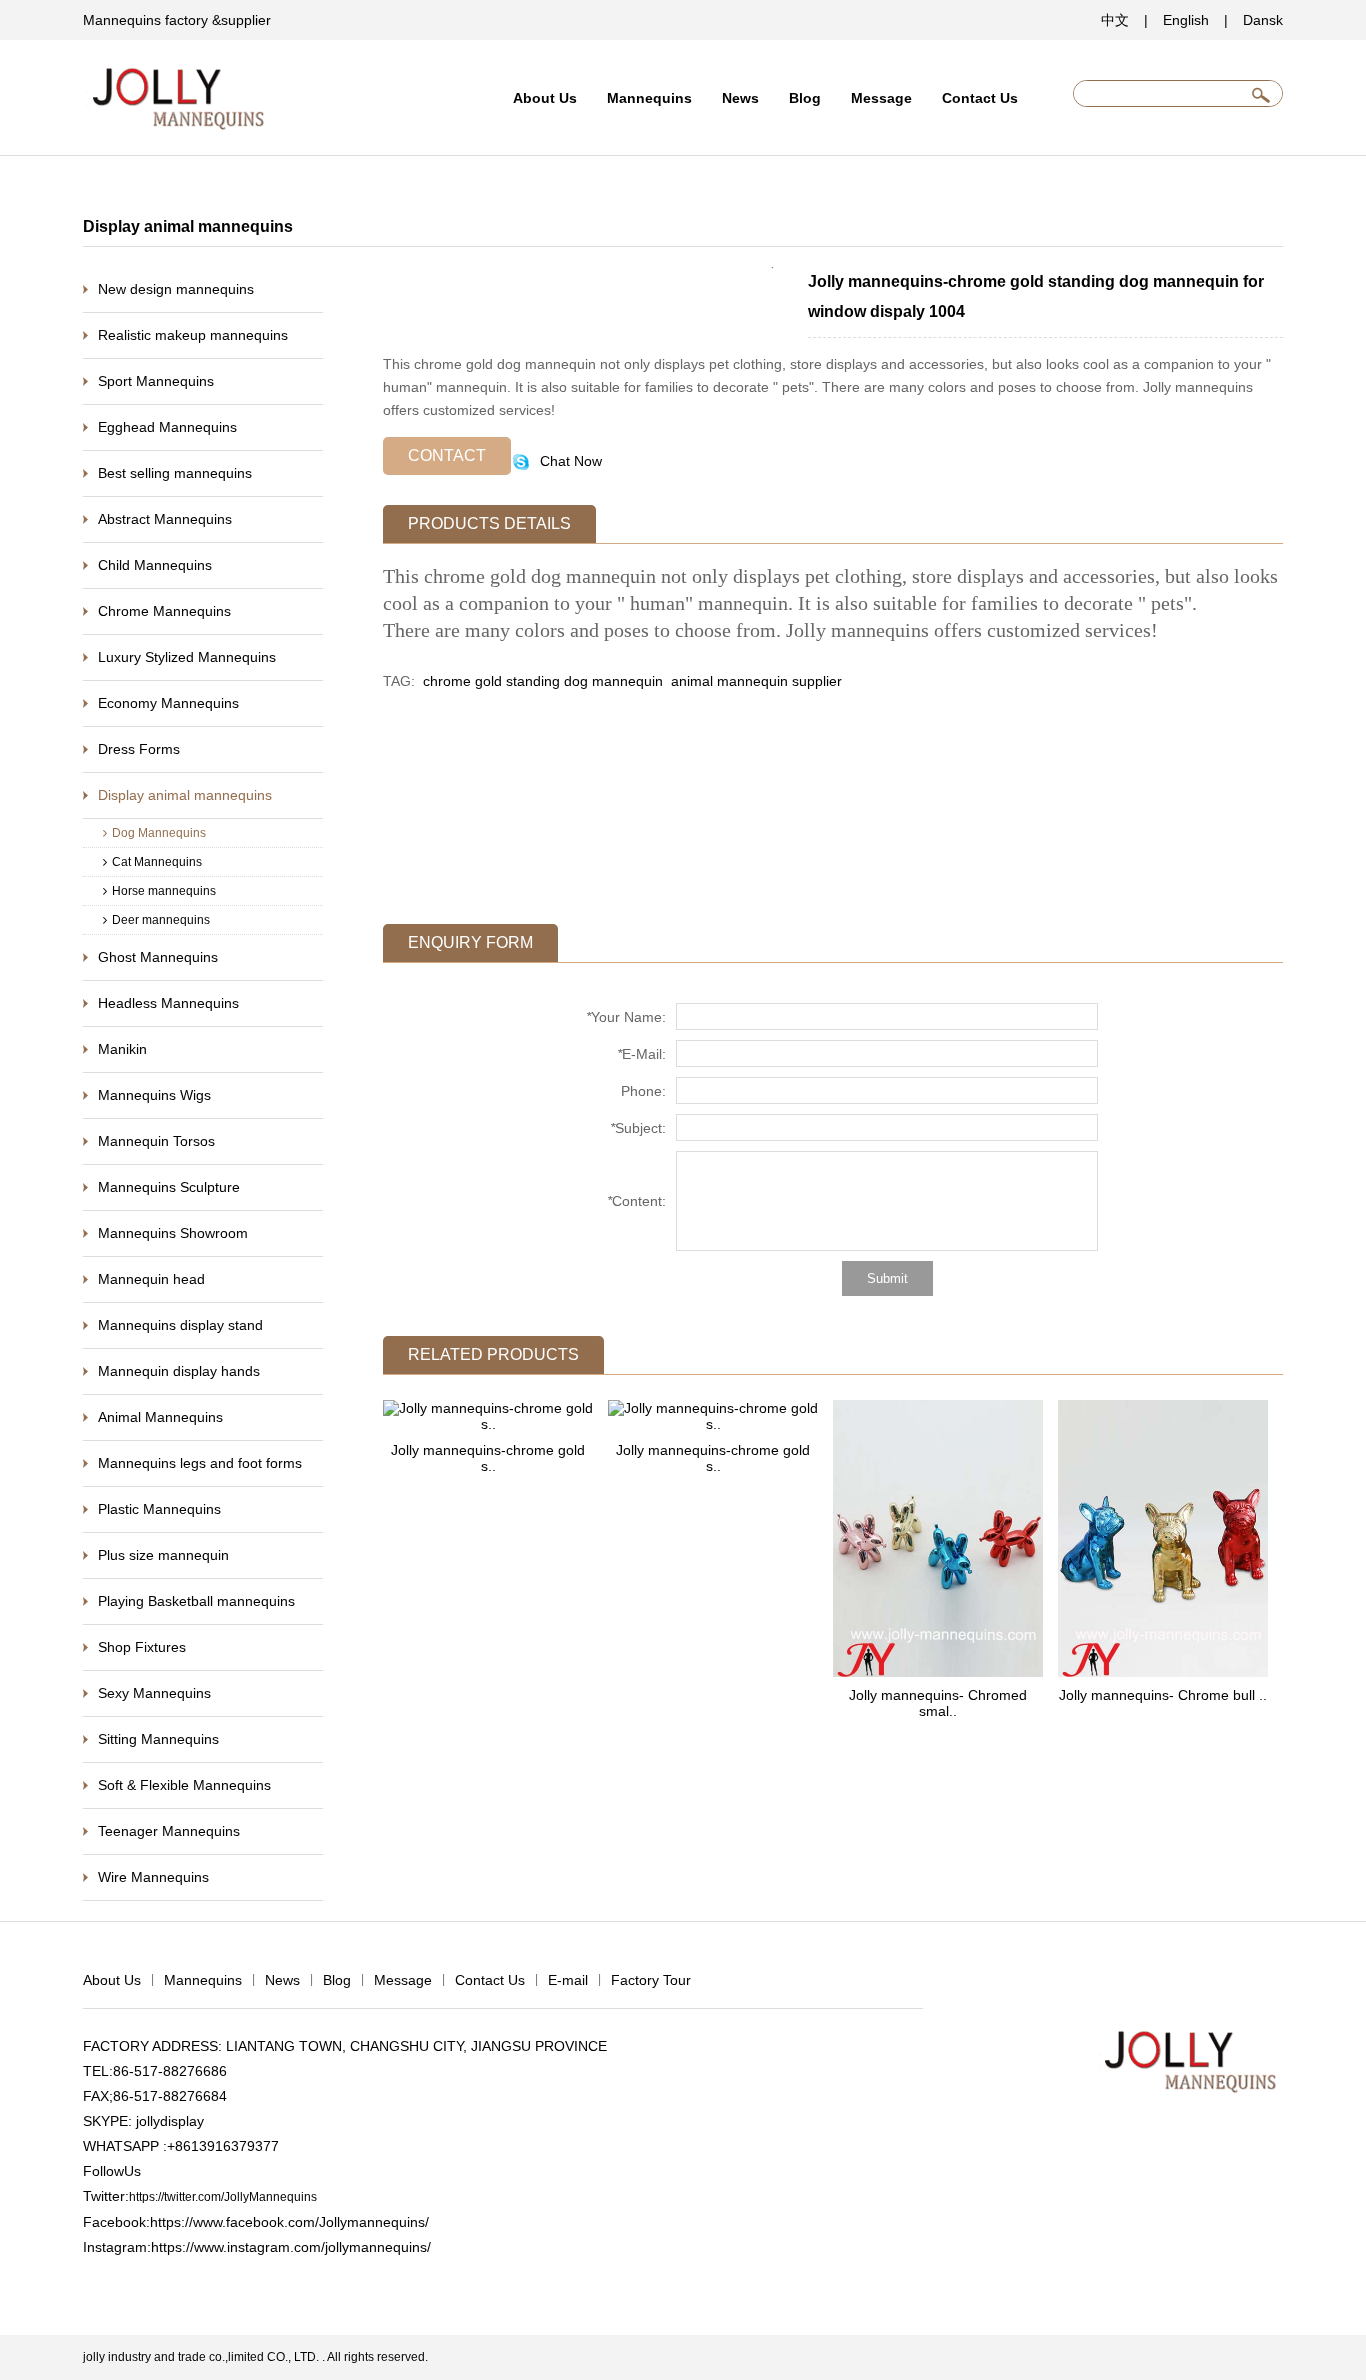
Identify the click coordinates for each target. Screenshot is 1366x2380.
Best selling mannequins (175, 473)
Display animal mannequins (185, 795)
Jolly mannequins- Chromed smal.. (938, 1703)
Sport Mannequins (156, 381)
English (1186, 20)
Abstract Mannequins (165, 519)
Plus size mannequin (163, 1555)
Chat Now (569, 461)
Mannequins (649, 98)
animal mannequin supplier (754, 681)
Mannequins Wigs (154, 1095)
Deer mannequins (161, 920)
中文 (1115, 20)
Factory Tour (651, 1980)
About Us (545, 98)
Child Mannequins (155, 565)
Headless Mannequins (168, 1003)
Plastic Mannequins (159, 1509)
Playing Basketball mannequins (196, 1601)
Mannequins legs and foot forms (200, 1463)
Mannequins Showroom (173, 1233)
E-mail (568, 1980)
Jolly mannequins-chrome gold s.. (488, 1458)
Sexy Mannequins (154, 1693)
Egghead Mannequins (167, 427)
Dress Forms (139, 749)
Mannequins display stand (180, 1325)
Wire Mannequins (153, 1877)
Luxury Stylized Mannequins (187, 657)
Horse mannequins (164, 891)
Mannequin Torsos (156, 1141)
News (740, 98)
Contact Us (980, 98)
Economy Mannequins (168, 703)
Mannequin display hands (179, 1371)
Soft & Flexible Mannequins (184, 1785)
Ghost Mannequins (158, 957)
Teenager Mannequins (169, 1831)
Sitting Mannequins (158, 1739)
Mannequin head (151, 1279)
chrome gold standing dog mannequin (543, 681)
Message (881, 98)
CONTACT (447, 455)
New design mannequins (176, 289)
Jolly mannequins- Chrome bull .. (1163, 1695)
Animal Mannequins (160, 1417)
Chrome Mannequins (164, 611)
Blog (805, 98)
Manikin (122, 1049)
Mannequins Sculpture (169, 1187)
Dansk (1263, 20)
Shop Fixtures (142, 1647)
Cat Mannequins (157, 862)
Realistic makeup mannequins (193, 335)
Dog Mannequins (159, 833)
